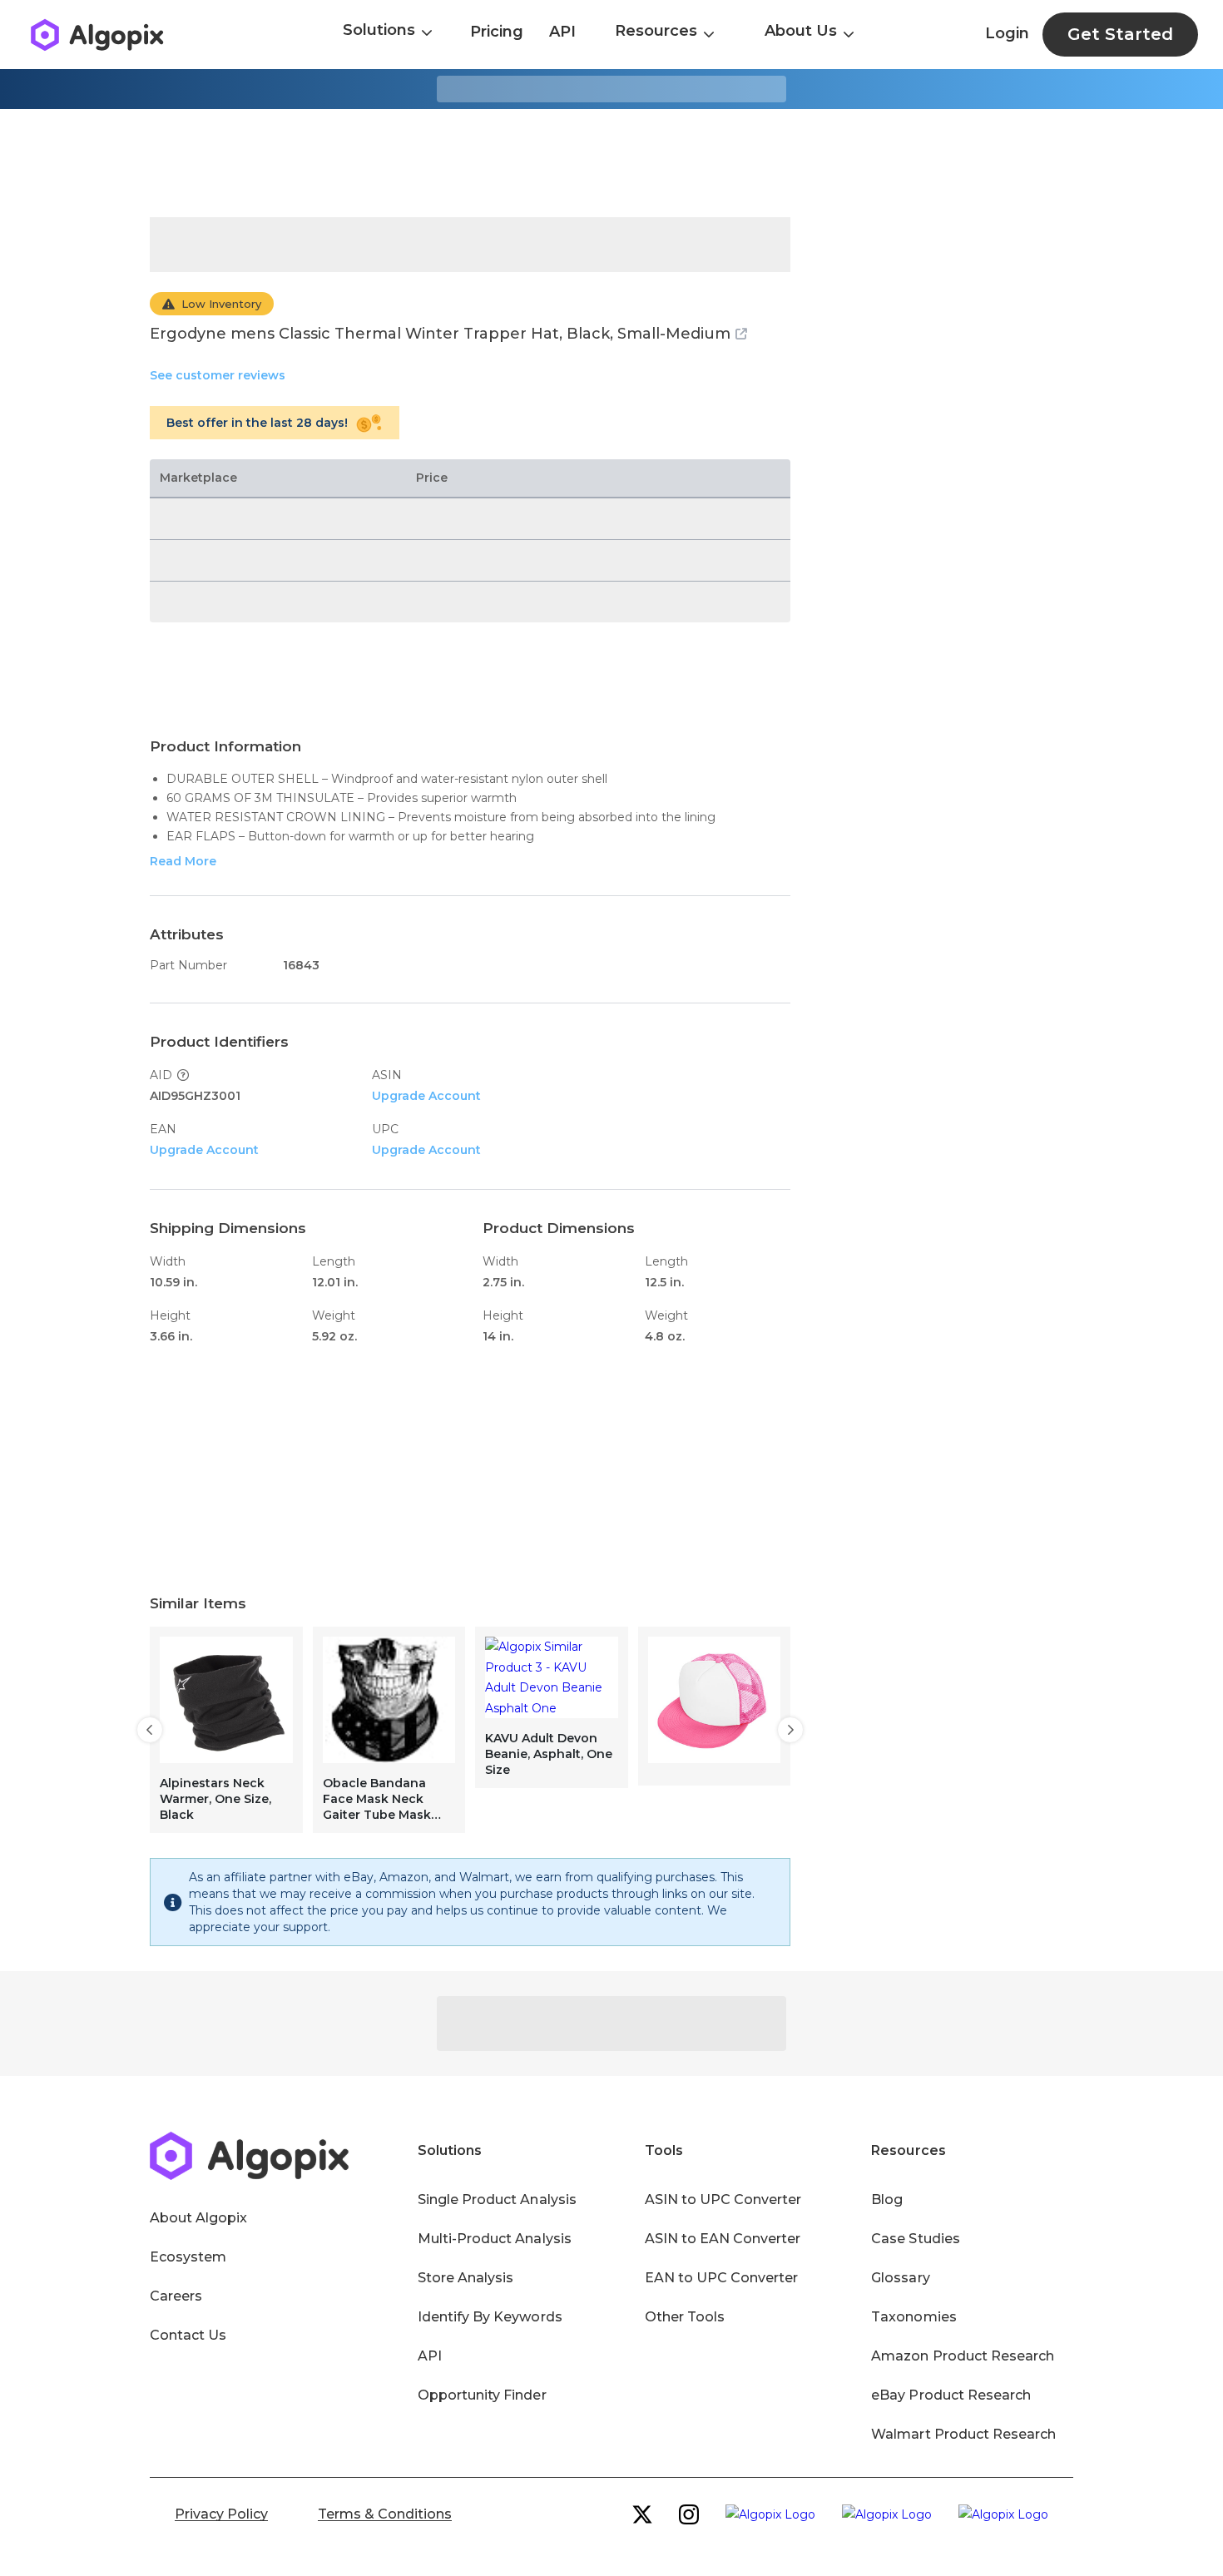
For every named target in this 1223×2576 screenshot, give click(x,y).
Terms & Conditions (385, 2514)
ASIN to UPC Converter (723, 2200)
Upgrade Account (426, 1096)
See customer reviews (218, 375)
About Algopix (198, 2218)
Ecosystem (188, 2257)
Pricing (497, 32)
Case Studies (915, 2239)
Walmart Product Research (963, 2434)
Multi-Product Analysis (495, 2239)
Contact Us (188, 2335)
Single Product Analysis (497, 2200)
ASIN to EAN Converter (723, 2239)
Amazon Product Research (963, 2356)
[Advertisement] (611, 163)
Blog (887, 2200)
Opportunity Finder (482, 2395)
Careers (176, 2296)
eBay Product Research (951, 2395)
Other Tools (685, 2317)
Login (1007, 33)
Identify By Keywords (490, 2317)
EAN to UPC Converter (722, 2278)
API (562, 32)
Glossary (900, 2278)
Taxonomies (914, 2317)
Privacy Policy (221, 2514)
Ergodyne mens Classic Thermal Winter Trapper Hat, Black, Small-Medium (440, 334)
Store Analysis (465, 2278)
